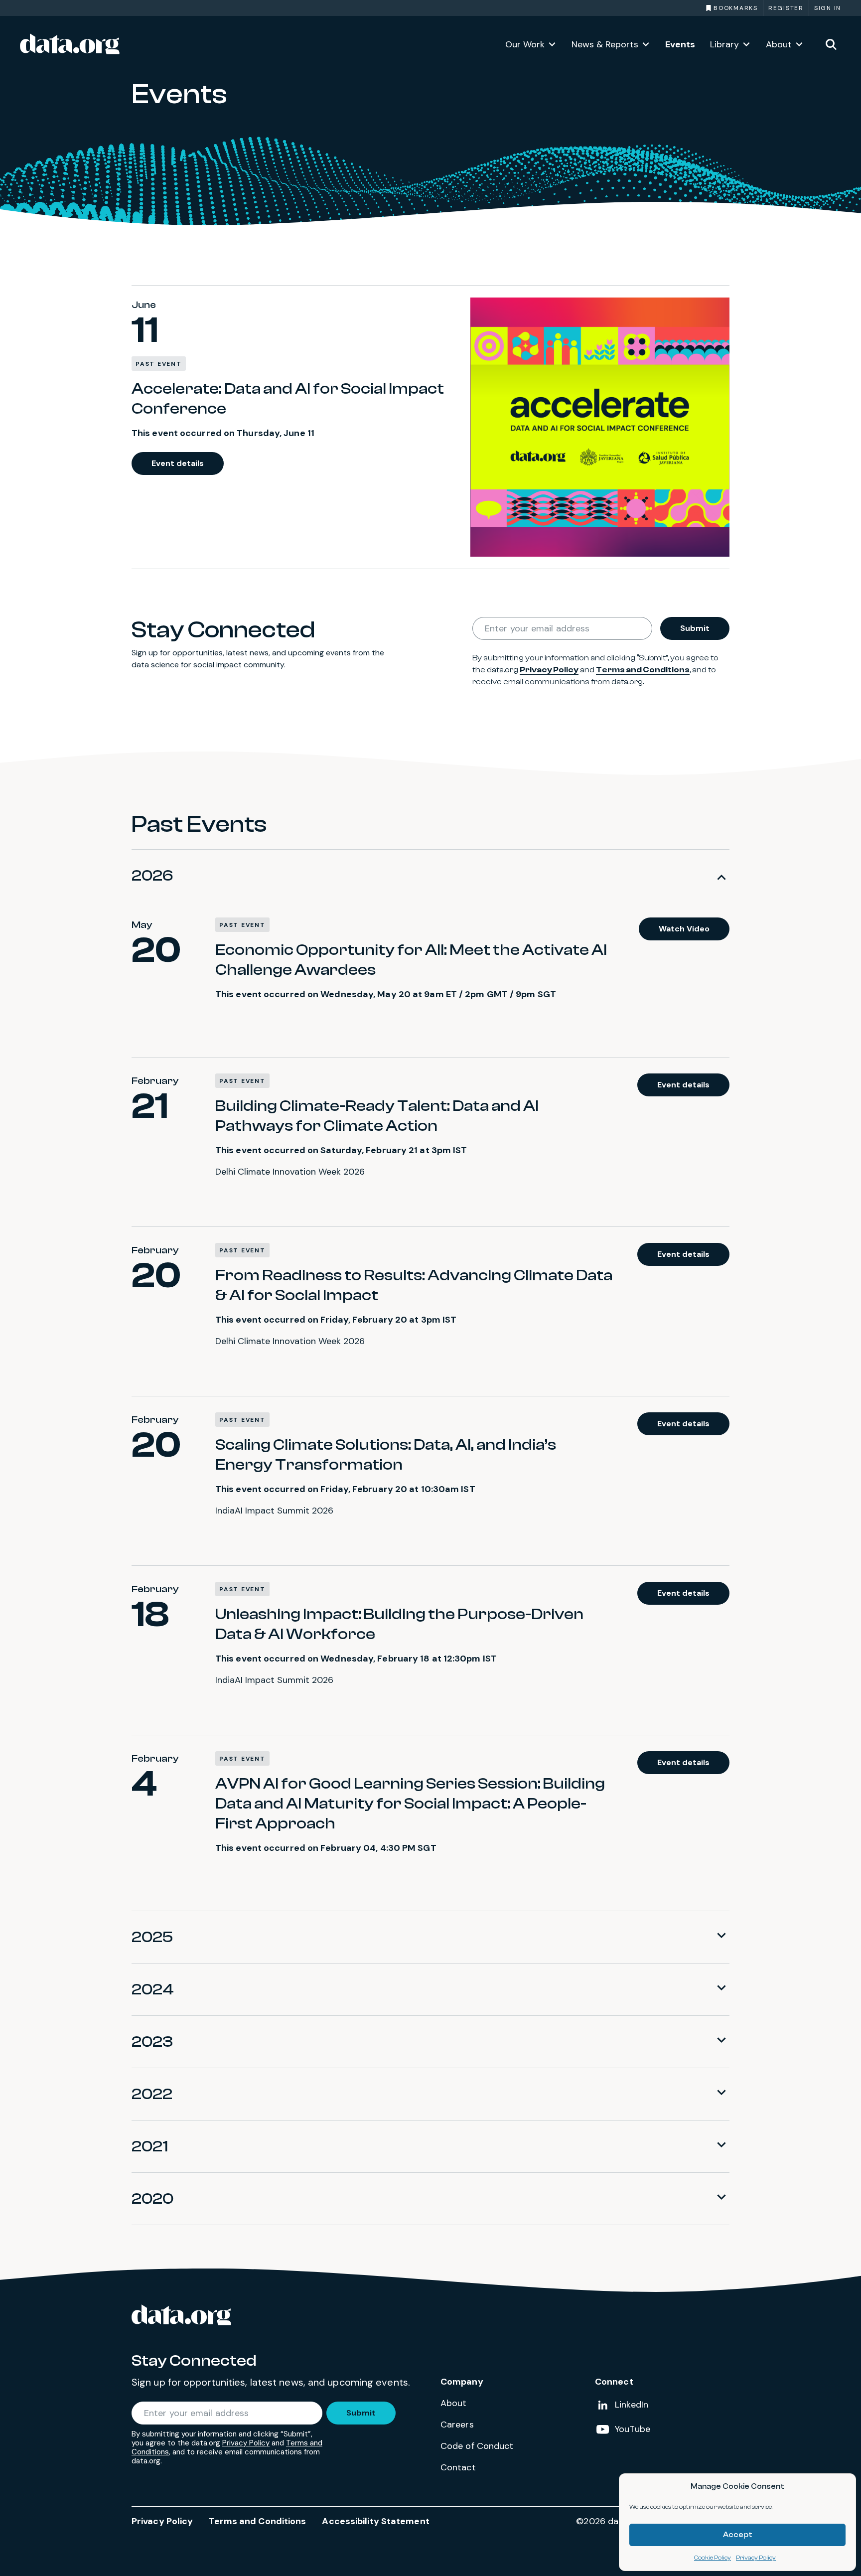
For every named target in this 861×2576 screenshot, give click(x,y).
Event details (178, 463)
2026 (152, 876)
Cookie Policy (713, 2558)
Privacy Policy (756, 2558)
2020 (152, 2199)
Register (786, 8)
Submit (695, 628)
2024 (153, 1989)
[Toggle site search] (831, 44)
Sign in (828, 8)
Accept (738, 2535)
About (779, 44)
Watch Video (684, 929)
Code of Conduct (477, 2446)
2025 (152, 1937)
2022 (152, 2094)
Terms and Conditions (643, 670)
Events (680, 44)
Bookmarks (736, 8)
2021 (150, 2146)
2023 (152, 2042)
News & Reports (605, 44)
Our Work (525, 44)
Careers (457, 2424)
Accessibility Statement (375, 2521)
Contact (458, 2467)
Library (724, 44)
